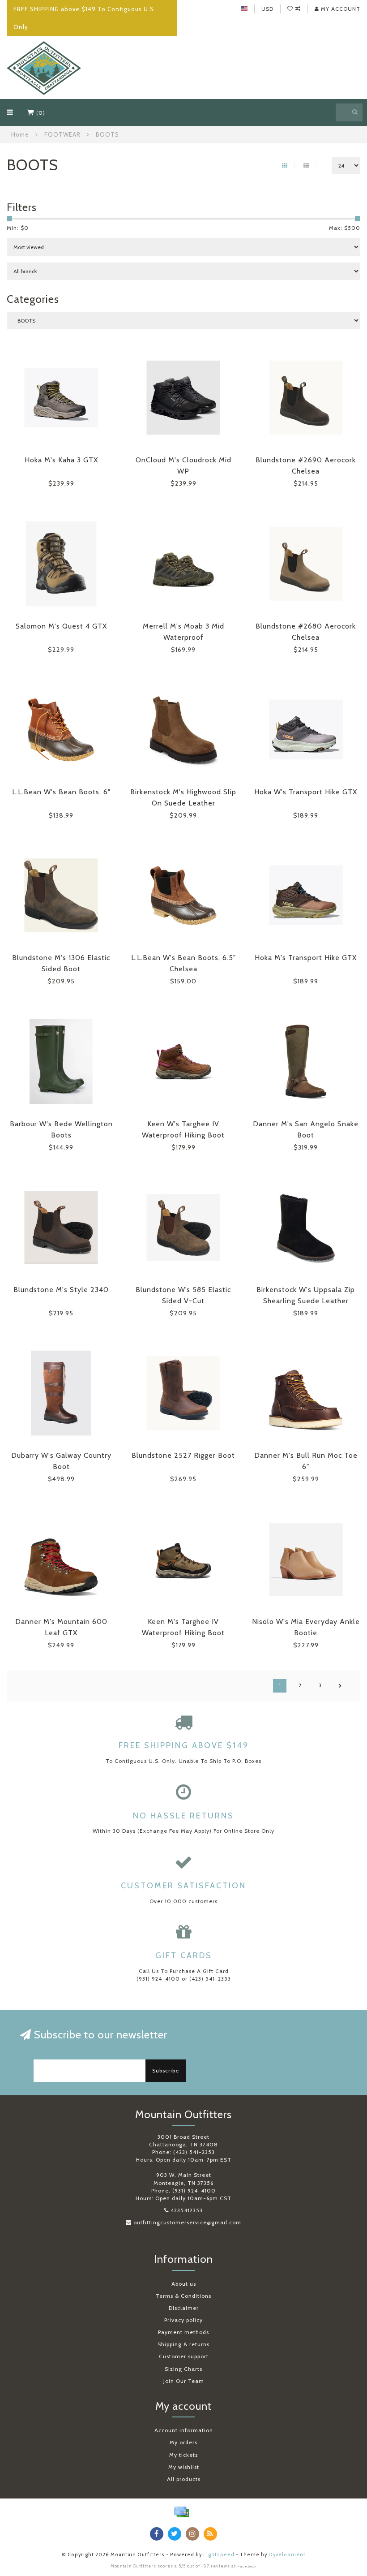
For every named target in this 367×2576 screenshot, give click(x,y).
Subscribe (166, 2070)
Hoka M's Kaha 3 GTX (61, 460)
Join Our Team (184, 2381)
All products (184, 2479)
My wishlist (184, 2467)
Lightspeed (219, 2555)
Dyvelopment (287, 2555)
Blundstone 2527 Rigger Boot (183, 1455)
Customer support (184, 2356)
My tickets (183, 2455)
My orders (183, 2442)
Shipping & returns (183, 2344)
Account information (184, 2430)
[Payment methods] (181, 2512)
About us (184, 2284)
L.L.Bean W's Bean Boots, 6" (61, 792)
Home (20, 134)
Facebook (247, 2566)
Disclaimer (184, 2308)
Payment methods (183, 2332)
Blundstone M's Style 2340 (61, 1290)
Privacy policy (183, 2320)
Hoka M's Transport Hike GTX (306, 958)
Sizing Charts (183, 2369)
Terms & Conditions (183, 2296)
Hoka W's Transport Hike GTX (306, 792)
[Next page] (340, 1686)
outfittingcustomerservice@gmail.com (187, 2222)
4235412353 (187, 2210)
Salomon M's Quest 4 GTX (61, 626)
